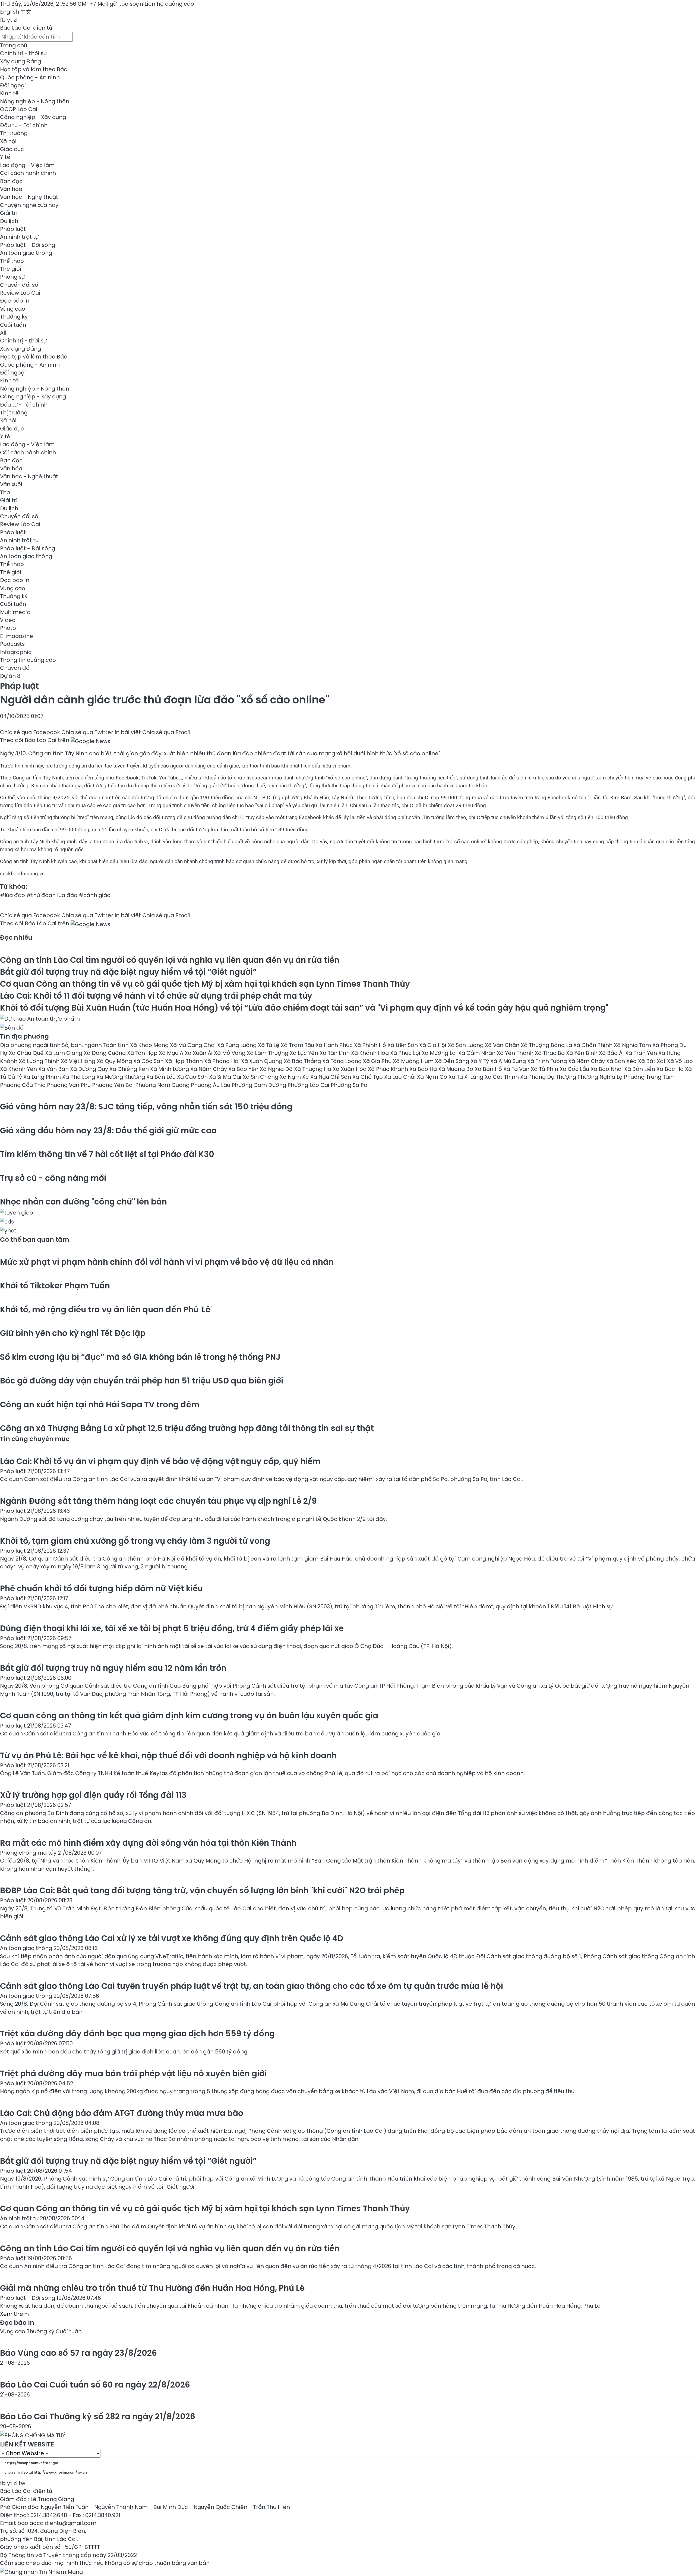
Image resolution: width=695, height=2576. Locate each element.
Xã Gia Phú (378, 1061)
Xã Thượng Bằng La (547, 1045)
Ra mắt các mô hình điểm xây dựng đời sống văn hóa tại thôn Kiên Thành (148, 1843)
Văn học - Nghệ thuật (29, 197)
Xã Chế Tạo (368, 1077)
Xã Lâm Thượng (268, 1053)
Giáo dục (12, 149)
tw (22, 2483)
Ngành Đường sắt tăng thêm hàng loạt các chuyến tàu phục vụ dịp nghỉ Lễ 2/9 (158, 1501)
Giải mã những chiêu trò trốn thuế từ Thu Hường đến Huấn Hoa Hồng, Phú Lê (152, 2288)
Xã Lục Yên (305, 1053)
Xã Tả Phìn (545, 1069)
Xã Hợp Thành (185, 1061)
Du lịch (9, 221)
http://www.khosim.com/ (55, 2472)
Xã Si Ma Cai (226, 1077)
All (3, 333)
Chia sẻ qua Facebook (30, 732)
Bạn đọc (11, 181)
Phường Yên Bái (114, 1085)
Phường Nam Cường (163, 1085)
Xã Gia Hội (433, 1045)
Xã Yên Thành (516, 1053)
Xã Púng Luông (238, 1045)
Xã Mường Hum (414, 1061)
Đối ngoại (13, 85)
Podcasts (12, 644)
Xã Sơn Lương (466, 1045)
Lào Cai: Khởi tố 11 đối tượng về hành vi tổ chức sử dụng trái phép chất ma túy (156, 996)
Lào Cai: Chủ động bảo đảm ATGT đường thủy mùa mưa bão (122, 2113)
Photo (8, 628)
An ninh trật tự (19, 237)
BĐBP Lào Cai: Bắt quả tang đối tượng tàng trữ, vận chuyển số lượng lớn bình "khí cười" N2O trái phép (202, 1890)
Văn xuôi (11, 484)
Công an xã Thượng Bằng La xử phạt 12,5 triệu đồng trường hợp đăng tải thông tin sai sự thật (187, 1428)
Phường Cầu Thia (23, 1085)
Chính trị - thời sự (23, 53)
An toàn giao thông (26, 253)
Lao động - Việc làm (27, 165)
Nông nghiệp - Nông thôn (35, 101)
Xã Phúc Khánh (389, 1069)
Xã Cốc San (149, 1061)
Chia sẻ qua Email (166, 732)
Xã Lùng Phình (43, 1077)
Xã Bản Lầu (162, 1077)
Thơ (5, 492)
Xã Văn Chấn (503, 1045)
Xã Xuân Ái (199, 1053)
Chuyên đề (15, 668)
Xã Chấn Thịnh (594, 1045)
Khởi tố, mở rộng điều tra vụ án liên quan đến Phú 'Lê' (106, 1309)
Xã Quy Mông (115, 1061)
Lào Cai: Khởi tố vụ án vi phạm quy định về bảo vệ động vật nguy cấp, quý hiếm (160, 1461)
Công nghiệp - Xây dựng (33, 117)
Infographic (16, 652)
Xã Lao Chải (401, 1077)
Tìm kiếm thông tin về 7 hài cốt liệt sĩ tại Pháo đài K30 (107, 1154)
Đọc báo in (15, 301)
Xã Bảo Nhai (607, 1069)
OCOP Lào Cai (19, 109)
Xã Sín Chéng (261, 1077)
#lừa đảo (12, 895)
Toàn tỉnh (117, 1045)
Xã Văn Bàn (54, 1069)
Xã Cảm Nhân (478, 1053)
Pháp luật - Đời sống (28, 245)
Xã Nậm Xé (295, 1077)
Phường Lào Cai (309, 1085)
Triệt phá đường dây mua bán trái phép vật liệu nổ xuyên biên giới (133, 2073)
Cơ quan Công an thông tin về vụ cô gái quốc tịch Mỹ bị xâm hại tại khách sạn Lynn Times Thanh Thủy (205, 984)
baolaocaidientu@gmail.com (57, 2523)
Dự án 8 (10, 676)
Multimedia (15, 612)
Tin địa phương (24, 1036)
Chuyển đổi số (19, 285)
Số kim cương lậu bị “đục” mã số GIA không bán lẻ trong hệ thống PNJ (140, 1357)
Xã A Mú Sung (509, 1061)
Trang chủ (14, 45)
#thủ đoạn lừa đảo (52, 895)
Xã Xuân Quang (262, 1061)
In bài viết (128, 732)
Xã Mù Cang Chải (194, 1045)
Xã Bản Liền (640, 1069)
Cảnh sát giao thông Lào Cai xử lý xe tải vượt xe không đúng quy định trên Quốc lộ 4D (172, 1938)
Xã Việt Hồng (79, 1061)
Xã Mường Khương (121, 1077)
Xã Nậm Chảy (209, 1069)
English (10, 12)
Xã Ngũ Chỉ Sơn (331, 1077)
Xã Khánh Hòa (371, 1053)
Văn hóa (11, 189)
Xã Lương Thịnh (40, 1061)
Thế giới (11, 269)
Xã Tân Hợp (143, 1053)
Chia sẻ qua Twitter (87, 732)
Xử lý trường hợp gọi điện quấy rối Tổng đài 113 (93, 1795)
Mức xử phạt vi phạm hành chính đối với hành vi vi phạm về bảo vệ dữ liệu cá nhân (167, 1262)
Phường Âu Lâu (211, 1085)
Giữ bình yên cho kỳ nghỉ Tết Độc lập (73, 1333)
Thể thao (12, 261)
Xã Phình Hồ (371, 1045)
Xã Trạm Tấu (298, 1045)
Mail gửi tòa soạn (121, 4)
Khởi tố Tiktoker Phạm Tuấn (55, 1286)
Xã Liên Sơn (403, 1045)
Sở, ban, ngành (83, 1045)
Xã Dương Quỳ (90, 1069)
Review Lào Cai (20, 293)
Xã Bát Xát (653, 1061)
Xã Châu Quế (27, 1053)
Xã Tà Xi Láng (467, 1077)
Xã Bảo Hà (424, 1069)
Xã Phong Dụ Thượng (549, 1077)
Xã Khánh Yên (19, 1069)
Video (8, 620)
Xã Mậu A (172, 1053)
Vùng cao (13, 309)
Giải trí (9, 213)
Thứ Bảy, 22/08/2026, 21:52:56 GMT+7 (48, 4)
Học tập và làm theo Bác (34, 69)
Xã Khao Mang (150, 1045)
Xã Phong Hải (223, 1061)
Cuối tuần (13, 325)
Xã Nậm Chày (587, 1061)
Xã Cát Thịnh (502, 1077)
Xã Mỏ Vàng (230, 1053)
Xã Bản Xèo (622, 1061)
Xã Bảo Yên (244, 1069)
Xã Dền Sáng (453, 1061)
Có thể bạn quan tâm (35, 1240)
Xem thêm (14, 2314)
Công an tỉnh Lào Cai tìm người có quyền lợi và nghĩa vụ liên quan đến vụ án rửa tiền (170, 960)
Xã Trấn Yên (642, 1053)
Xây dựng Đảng (20, 61)
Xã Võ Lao (680, 1061)
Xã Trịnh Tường (548, 1061)
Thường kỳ (14, 317)
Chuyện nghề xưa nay (29, 205)
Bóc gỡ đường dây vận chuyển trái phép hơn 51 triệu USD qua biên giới (142, 1381)
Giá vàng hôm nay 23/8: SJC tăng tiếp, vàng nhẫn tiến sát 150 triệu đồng (146, 1107)
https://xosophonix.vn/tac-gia (31, 2463)
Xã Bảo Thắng (303, 1061)
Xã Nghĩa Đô (277, 1069)
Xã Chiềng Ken (130, 1069)
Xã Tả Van (517, 1069)
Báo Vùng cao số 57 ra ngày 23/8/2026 (78, 2353)
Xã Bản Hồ (489, 1069)
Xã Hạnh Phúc (335, 1045)
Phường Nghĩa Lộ (601, 1077)
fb (3, 20)
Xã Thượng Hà (313, 1069)
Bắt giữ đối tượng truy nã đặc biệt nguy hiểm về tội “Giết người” (128, 972)
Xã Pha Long (79, 1077)
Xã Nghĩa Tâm (633, 1045)
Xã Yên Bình (582, 1053)
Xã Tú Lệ (269, 1045)
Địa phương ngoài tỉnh (31, 1045)
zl (15, 20)
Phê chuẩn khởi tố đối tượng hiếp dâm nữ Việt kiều (101, 1588)
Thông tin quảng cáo (28, 660)
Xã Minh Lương (170, 1069)
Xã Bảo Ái (612, 1053)
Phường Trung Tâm (649, 1077)
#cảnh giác (94, 895)
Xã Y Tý (480, 1061)
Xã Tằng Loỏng (343, 1061)
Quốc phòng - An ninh (30, 77)
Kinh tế (9, 93)
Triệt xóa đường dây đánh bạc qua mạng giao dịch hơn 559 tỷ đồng (137, 2034)
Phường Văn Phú (69, 1085)
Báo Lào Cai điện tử (26, 28)
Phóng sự (12, 277)
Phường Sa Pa (349, 1085)
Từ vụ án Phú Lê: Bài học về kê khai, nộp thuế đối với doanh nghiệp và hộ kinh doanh (168, 1755)
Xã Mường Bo (456, 1069)
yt (10, 20)
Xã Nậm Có (433, 1077)
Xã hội (8, 141)
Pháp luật (13, 229)
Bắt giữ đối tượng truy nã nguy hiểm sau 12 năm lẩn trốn (113, 1668)
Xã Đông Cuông (105, 1053)
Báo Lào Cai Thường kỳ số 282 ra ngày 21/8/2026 (98, 2416)
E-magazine (17, 636)
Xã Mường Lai (440, 1053)
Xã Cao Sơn (193, 1077)
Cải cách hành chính (28, 173)
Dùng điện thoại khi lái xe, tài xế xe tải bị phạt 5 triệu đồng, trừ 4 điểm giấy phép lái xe (172, 1628)
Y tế (5, 157)
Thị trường (14, 133)
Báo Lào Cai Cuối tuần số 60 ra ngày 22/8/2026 (95, 2385)
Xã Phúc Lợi (406, 1053)
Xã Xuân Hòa (350, 1069)
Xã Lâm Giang (64, 1053)
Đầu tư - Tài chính (24, 125)
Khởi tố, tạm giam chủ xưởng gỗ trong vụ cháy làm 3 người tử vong (135, 1541)
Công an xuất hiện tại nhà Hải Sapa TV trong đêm (100, 1405)
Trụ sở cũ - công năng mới (53, 1178)
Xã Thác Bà (550, 1053)
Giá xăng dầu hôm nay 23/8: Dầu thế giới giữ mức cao (108, 1130)
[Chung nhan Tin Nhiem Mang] (41, 2571)
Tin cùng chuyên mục (35, 1439)
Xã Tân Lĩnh (335, 1053)
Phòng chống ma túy (29, 1853)
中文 (26, 12)
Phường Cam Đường (260, 1085)
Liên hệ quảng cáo (169, 4)
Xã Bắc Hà (671, 1069)
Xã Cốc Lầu (575, 1069)
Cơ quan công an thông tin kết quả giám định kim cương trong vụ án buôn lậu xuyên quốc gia (189, 1715)
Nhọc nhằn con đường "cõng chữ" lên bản (83, 1202)
